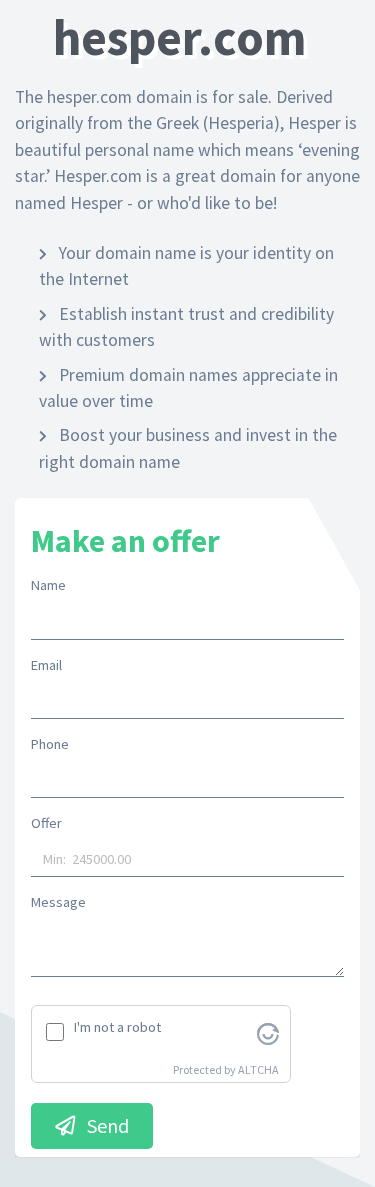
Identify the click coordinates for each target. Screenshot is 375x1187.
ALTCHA (258, 1069)
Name (48, 585)
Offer (46, 823)
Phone (50, 744)
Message (58, 902)
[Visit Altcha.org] (268, 1032)
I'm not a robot (117, 1027)
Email (46, 665)
